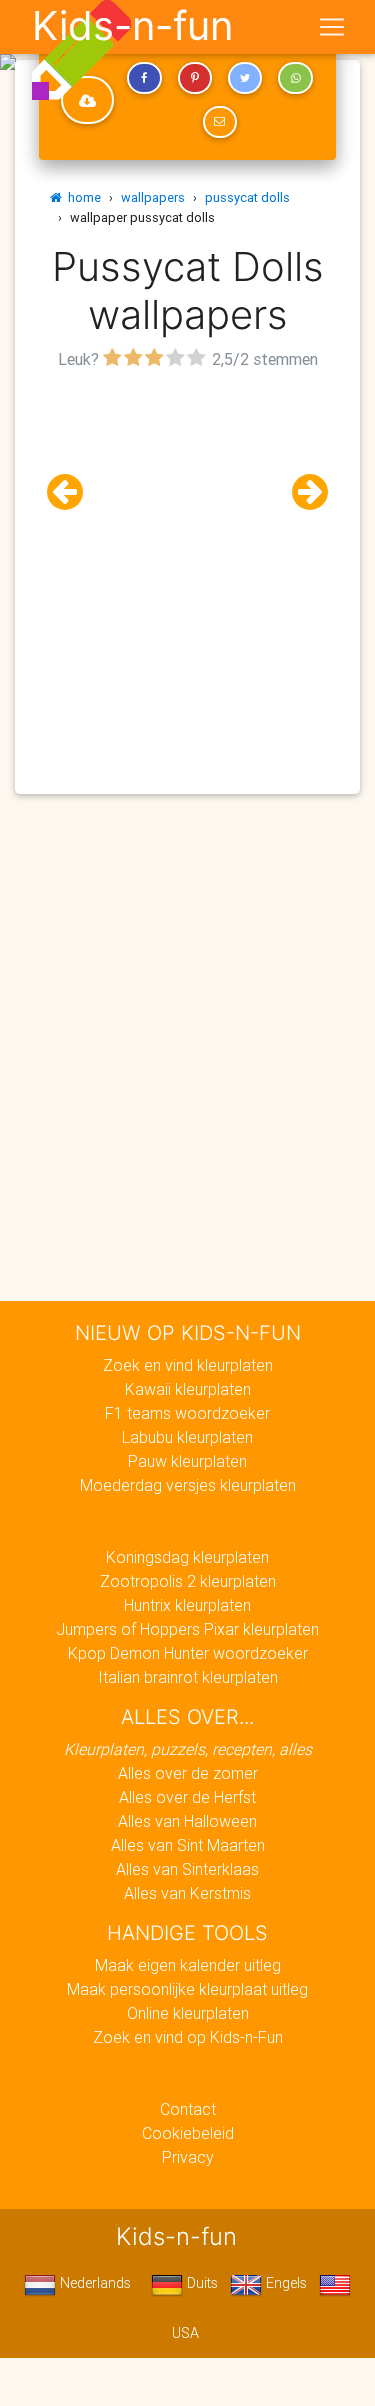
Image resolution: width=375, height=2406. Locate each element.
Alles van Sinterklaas (187, 1869)
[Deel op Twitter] (245, 78)
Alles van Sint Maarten (188, 1845)
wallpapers (153, 197)
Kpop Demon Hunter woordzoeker (188, 1653)
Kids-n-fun (132, 26)
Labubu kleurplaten (187, 1437)
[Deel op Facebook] (144, 78)
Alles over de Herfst (187, 1797)
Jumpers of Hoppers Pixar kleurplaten (187, 1629)
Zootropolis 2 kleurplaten (188, 1581)
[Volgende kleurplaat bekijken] (302, 492)
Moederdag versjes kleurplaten (188, 1485)
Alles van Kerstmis (187, 1893)
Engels (284, 2283)
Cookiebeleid (188, 2133)
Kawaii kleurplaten (188, 1389)
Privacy (188, 2157)
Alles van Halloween (187, 1821)
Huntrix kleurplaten (187, 1605)
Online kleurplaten (188, 2013)
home (81, 197)
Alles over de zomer (188, 1773)
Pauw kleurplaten (187, 1461)
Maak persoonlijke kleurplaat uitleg (187, 1989)
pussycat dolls (247, 197)
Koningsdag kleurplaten (187, 1557)
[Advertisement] (187, 562)
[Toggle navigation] (332, 27)
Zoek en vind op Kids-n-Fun (188, 2037)
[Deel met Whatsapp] (295, 78)
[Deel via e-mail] (220, 122)
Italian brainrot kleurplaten (188, 1677)
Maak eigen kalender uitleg (188, 1965)
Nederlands (93, 2283)
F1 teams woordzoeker (187, 1413)
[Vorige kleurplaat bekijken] (73, 492)
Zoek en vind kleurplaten (188, 1365)
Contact (188, 2109)
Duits (200, 2283)
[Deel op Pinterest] (195, 78)
